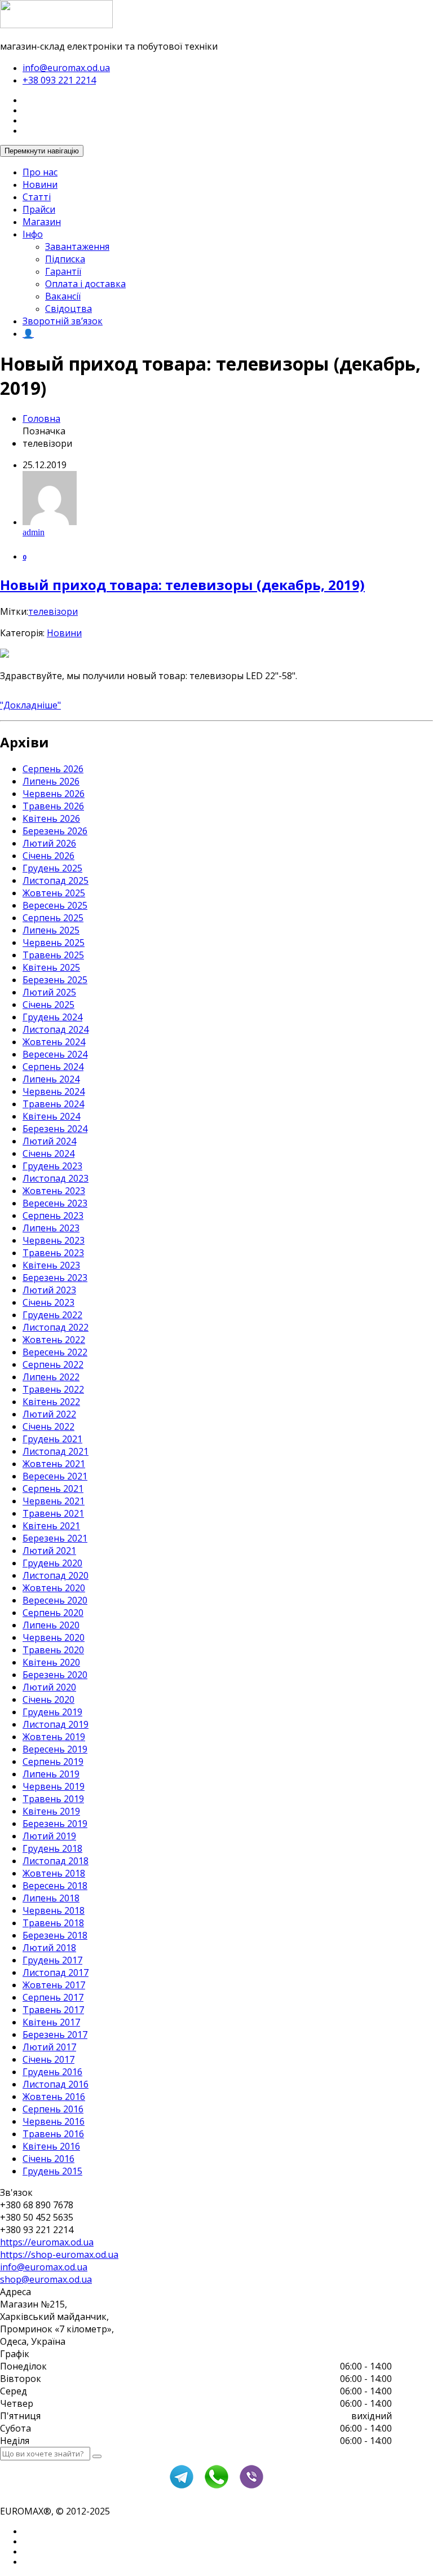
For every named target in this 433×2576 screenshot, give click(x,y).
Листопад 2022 (56, 1327)
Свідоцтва (69, 309)
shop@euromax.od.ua (46, 2279)
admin (34, 532)
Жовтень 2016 (54, 2097)
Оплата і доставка (85, 284)
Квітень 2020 (51, 1662)
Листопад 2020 (56, 1575)
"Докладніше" (30, 705)
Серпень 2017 (53, 1997)
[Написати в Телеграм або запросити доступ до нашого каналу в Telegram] (182, 2487)
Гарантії (63, 271)
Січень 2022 (48, 1426)
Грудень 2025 (52, 868)
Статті (37, 197)
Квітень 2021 (51, 1526)
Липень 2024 (51, 1079)
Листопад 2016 (56, 2084)
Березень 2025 (55, 980)
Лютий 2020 (49, 1687)
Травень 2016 (53, 2134)
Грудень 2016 (52, 2072)
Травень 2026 (53, 806)
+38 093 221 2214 (59, 80)
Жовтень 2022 (54, 1340)
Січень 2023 (48, 1302)
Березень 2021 (55, 1538)
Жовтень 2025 (54, 893)
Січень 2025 (48, 1005)
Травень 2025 (53, 955)
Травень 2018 (53, 1923)
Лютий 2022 (49, 1414)
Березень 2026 (55, 831)
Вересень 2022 (55, 1352)
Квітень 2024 (51, 1116)
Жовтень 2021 (54, 1464)
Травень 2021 (53, 1513)
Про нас (40, 172)
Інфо (33, 234)
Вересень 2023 (55, 1203)
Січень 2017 (48, 2059)
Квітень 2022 (51, 1402)
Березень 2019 (55, 1824)
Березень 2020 (55, 1675)
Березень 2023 (55, 1278)
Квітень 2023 (51, 1265)
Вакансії (63, 296)
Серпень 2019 (53, 1762)
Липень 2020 (51, 1625)
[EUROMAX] (56, 25)
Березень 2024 (55, 1129)
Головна (41, 419)
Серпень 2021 (53, 1489)
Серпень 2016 (53, 2109)
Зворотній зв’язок (63, 321)
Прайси (39, 209)
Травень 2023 (53, 1253)
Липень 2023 (51, 1228)
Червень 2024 (54, 1091)
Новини (40, 184)
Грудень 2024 (52, 1017)
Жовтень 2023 (54, 1191)
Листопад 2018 (56, 1861)
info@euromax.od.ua (66, 68)
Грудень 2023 (52, 1166)
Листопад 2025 (56, 880)
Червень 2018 (54, 1910)
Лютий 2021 (49, 1551)
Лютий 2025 (49, 992)
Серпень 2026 (53, 769)
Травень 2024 (53, 1104)
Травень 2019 (53, 1799)
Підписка (65, 259)
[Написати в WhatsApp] (216, 2487)
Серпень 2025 (53, 918)
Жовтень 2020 (54, 1588)
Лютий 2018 (49, 1948)
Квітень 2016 (51, 2146)
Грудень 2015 (52, 2171)
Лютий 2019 (49, 1836)
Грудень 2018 (52, 1848)
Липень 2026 (51, 781)
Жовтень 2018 (54, 1873)
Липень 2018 (51, 1898)
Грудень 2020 (52, 1563)
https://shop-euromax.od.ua (59, 2254)
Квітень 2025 (51, 967)
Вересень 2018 (55, 1886)
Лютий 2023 (49, 1290)
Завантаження (77, 246)
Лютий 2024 (49, 1141)
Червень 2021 (54, 1501)
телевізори (53, 611)
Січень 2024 (48, 1153)
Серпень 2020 (53, 1613)
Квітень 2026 (51, 818)
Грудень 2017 (52, 1960)
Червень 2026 (54, 794)
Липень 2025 (51, 930)
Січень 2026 (48, 856)
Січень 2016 (48, 2159)
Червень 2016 (54, 2121)
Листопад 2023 (56, 1178)
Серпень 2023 (53, 1216)
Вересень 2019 (55, 1749)
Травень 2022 (53, 1389)
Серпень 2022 (53, 1364)
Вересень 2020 (55, 1600)
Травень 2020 (53, 1650)
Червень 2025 (54, 943)
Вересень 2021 (55, 1476)
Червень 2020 (54, 1637)
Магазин (42, 222)
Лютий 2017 (49, 2047)
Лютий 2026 (49, 843)
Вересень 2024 (55, 1054)
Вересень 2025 (55, 905)
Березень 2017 (55, 2035)
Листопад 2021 (56, 1451)
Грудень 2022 (52, 1315)
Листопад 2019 (56, 1724)
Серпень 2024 (53, 1067)
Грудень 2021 (52, 1439)
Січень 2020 (48, 1699)
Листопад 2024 (56, 1029)
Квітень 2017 (51, 2022)
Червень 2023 (54, 1240)
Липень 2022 (51, 1377)
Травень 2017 (53, 2010)
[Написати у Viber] (251, 2487)
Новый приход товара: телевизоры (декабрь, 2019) (182, 585)
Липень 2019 (51, 1774)
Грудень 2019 (52, 1712)
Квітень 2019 (51, 1811)
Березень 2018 (55, 1935)
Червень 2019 (54, 1786)
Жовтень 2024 (54, 1042)
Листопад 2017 (56, 1972)
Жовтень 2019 (54, 1737)
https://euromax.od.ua (47, 2242)
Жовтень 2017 (54, 1985)
